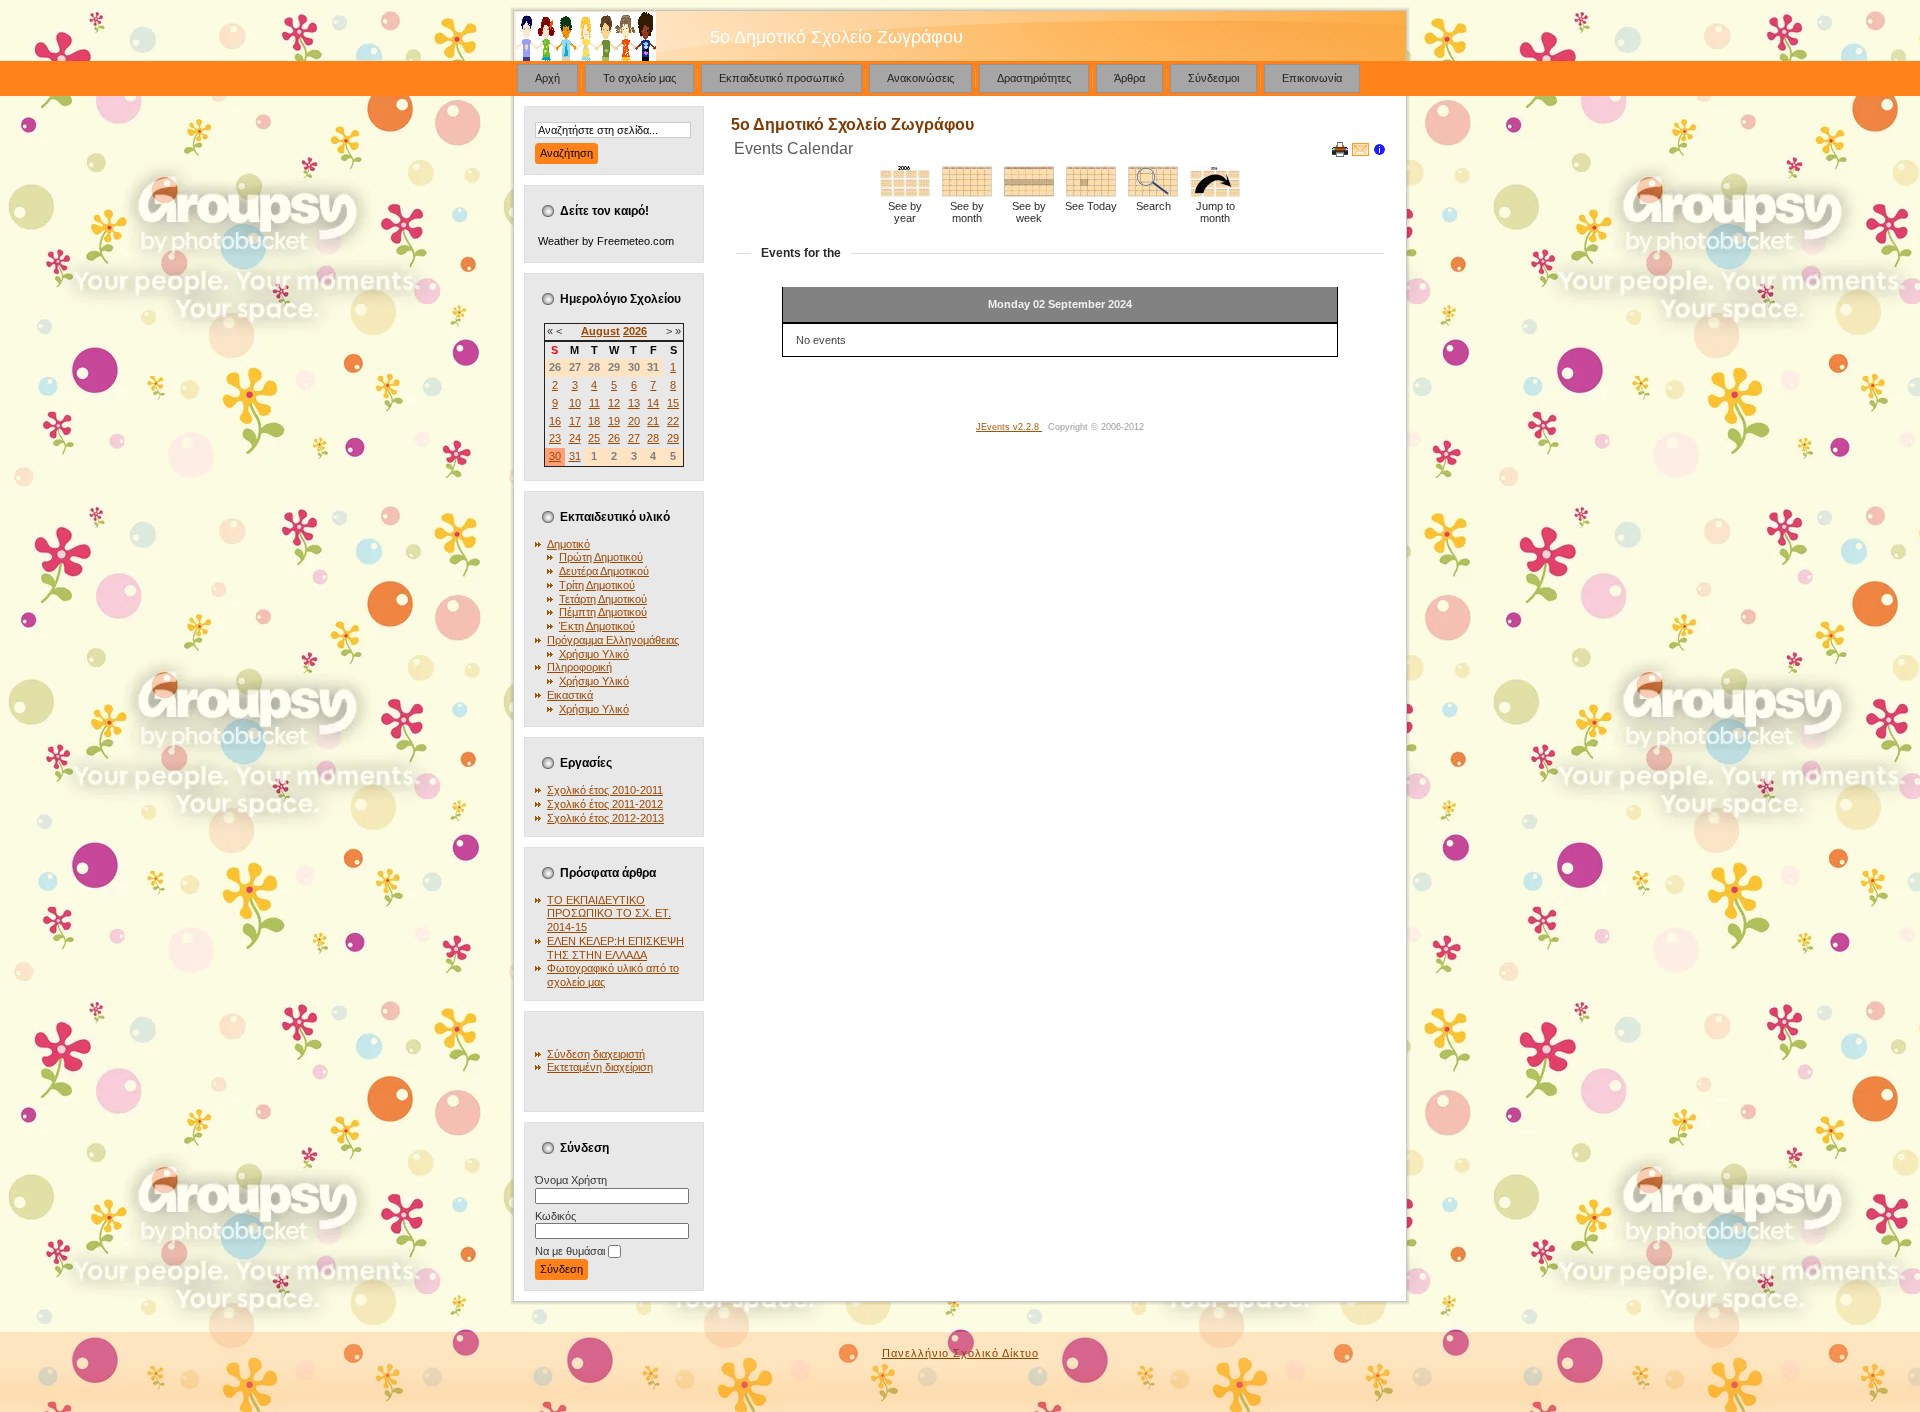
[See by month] (967, 193)
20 (634, 421)
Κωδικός (555, 1216)
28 (653, 438)
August (600, 331)
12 (614, 403)
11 (594, 403)
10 (575, 403)
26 (614, 438)
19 (614, 421)
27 (634, 438)
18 (594, 421)
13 (634, 403)
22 (673, 421)
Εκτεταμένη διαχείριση (600, 1067)
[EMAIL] (1360, 152)
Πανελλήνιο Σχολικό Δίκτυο (960, 1353)
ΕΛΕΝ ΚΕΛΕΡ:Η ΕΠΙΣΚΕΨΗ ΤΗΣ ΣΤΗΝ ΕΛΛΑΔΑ (615, 948)
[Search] (1153, 193)
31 (575, 456)
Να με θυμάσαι (570, 1251)
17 (575, 421)
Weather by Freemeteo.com (606, 241)
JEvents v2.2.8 (1009, 427)
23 (555, 438)
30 (555, 456)
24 (575, 438)
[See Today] (1091, 193)
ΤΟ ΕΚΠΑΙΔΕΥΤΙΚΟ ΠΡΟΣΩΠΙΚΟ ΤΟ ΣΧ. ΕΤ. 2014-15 (609, 914)
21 (653, 421)
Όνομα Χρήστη (571, 1180)
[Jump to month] (1215, 193)
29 (673, 438)
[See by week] (1029, 193)
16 (555, 421)
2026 (635, 331)
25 (594, 438)
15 (673, 403)
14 (653, 403)
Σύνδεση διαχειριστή (596, 1054)
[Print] (1340, 153)
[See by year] (905, 193)
